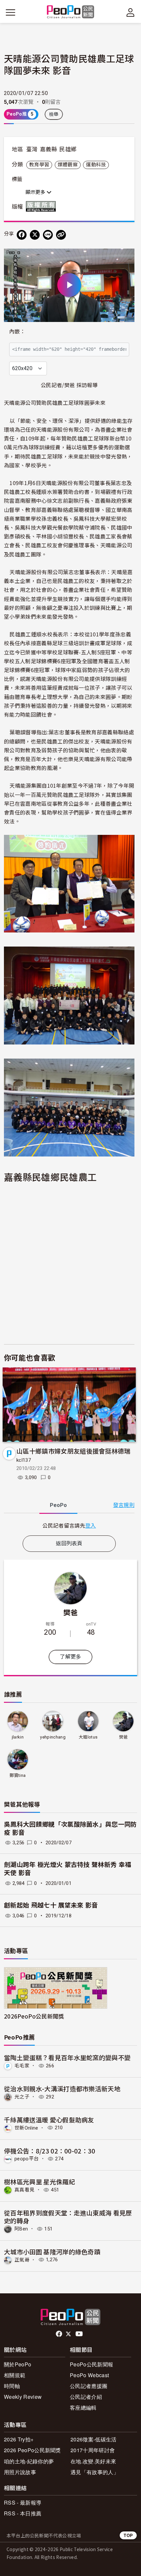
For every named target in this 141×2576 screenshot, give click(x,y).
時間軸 (12, 2386)
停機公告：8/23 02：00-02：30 (50, 2151)
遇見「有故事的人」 (95, 2472)
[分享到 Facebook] (22, 235)
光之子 (22, 2097)
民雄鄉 (68, 149)
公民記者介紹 (86, 2397)
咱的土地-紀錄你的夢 (29, 2461)
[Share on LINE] (48, 235)
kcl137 (24, 1460)
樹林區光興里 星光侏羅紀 (40, 2181)
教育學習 (39, 165)
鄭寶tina (18, 1775)
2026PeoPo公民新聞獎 (34, 2016)
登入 (91, 1525)
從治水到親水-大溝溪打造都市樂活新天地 (62, 2088)
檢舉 (54, 114)
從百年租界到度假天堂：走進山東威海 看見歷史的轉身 (68, 2217)
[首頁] (71, 12)
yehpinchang (53, 1737)
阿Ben (21, 2229)
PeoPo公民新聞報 (91, 2364)
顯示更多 (36, 192)
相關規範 (15, 2375)
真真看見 (24, 2190)
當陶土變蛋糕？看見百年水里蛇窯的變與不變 (67, 2057)
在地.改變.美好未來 (93, 2461)
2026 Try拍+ (19, 2439)
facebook (60, 2334)
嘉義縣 (49, 149)
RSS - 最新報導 (23, 2502)
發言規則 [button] (124, 1505)
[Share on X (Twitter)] (35, 235)
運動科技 (96, 165)
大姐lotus (88, 1737)
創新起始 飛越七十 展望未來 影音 (51, 1905)
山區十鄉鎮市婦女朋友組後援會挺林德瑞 (73, 1451)
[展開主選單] (10, 12)
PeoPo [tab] (58, 1505)
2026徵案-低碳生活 (94, 2439)
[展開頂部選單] (131, 12)
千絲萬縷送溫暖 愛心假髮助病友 (49, 2120)
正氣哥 (22, 2260)
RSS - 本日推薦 (23, 2513)
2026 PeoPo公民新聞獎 (32, 2450)
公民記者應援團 (89, 2386)
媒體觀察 (68, 165)
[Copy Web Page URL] (61, 235)
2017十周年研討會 (93, 2450)
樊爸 (71, 1612)
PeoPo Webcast (89, 2375)
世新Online (26, 2128)
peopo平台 (27, 2159)
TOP (128, 2535)
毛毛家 (22, 2066)
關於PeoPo (18, 2364)
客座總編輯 (83, 2407)
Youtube (80, 2334)
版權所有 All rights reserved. (42, 206)
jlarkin (18, 1737)
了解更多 (70, 1657)
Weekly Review (23, 2397)
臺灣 (32, 149)
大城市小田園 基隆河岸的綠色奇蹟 (52, 2252)
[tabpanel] (69, 1525)
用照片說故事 (20, 2472)
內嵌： (17, 332)
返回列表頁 (69, 1543)
